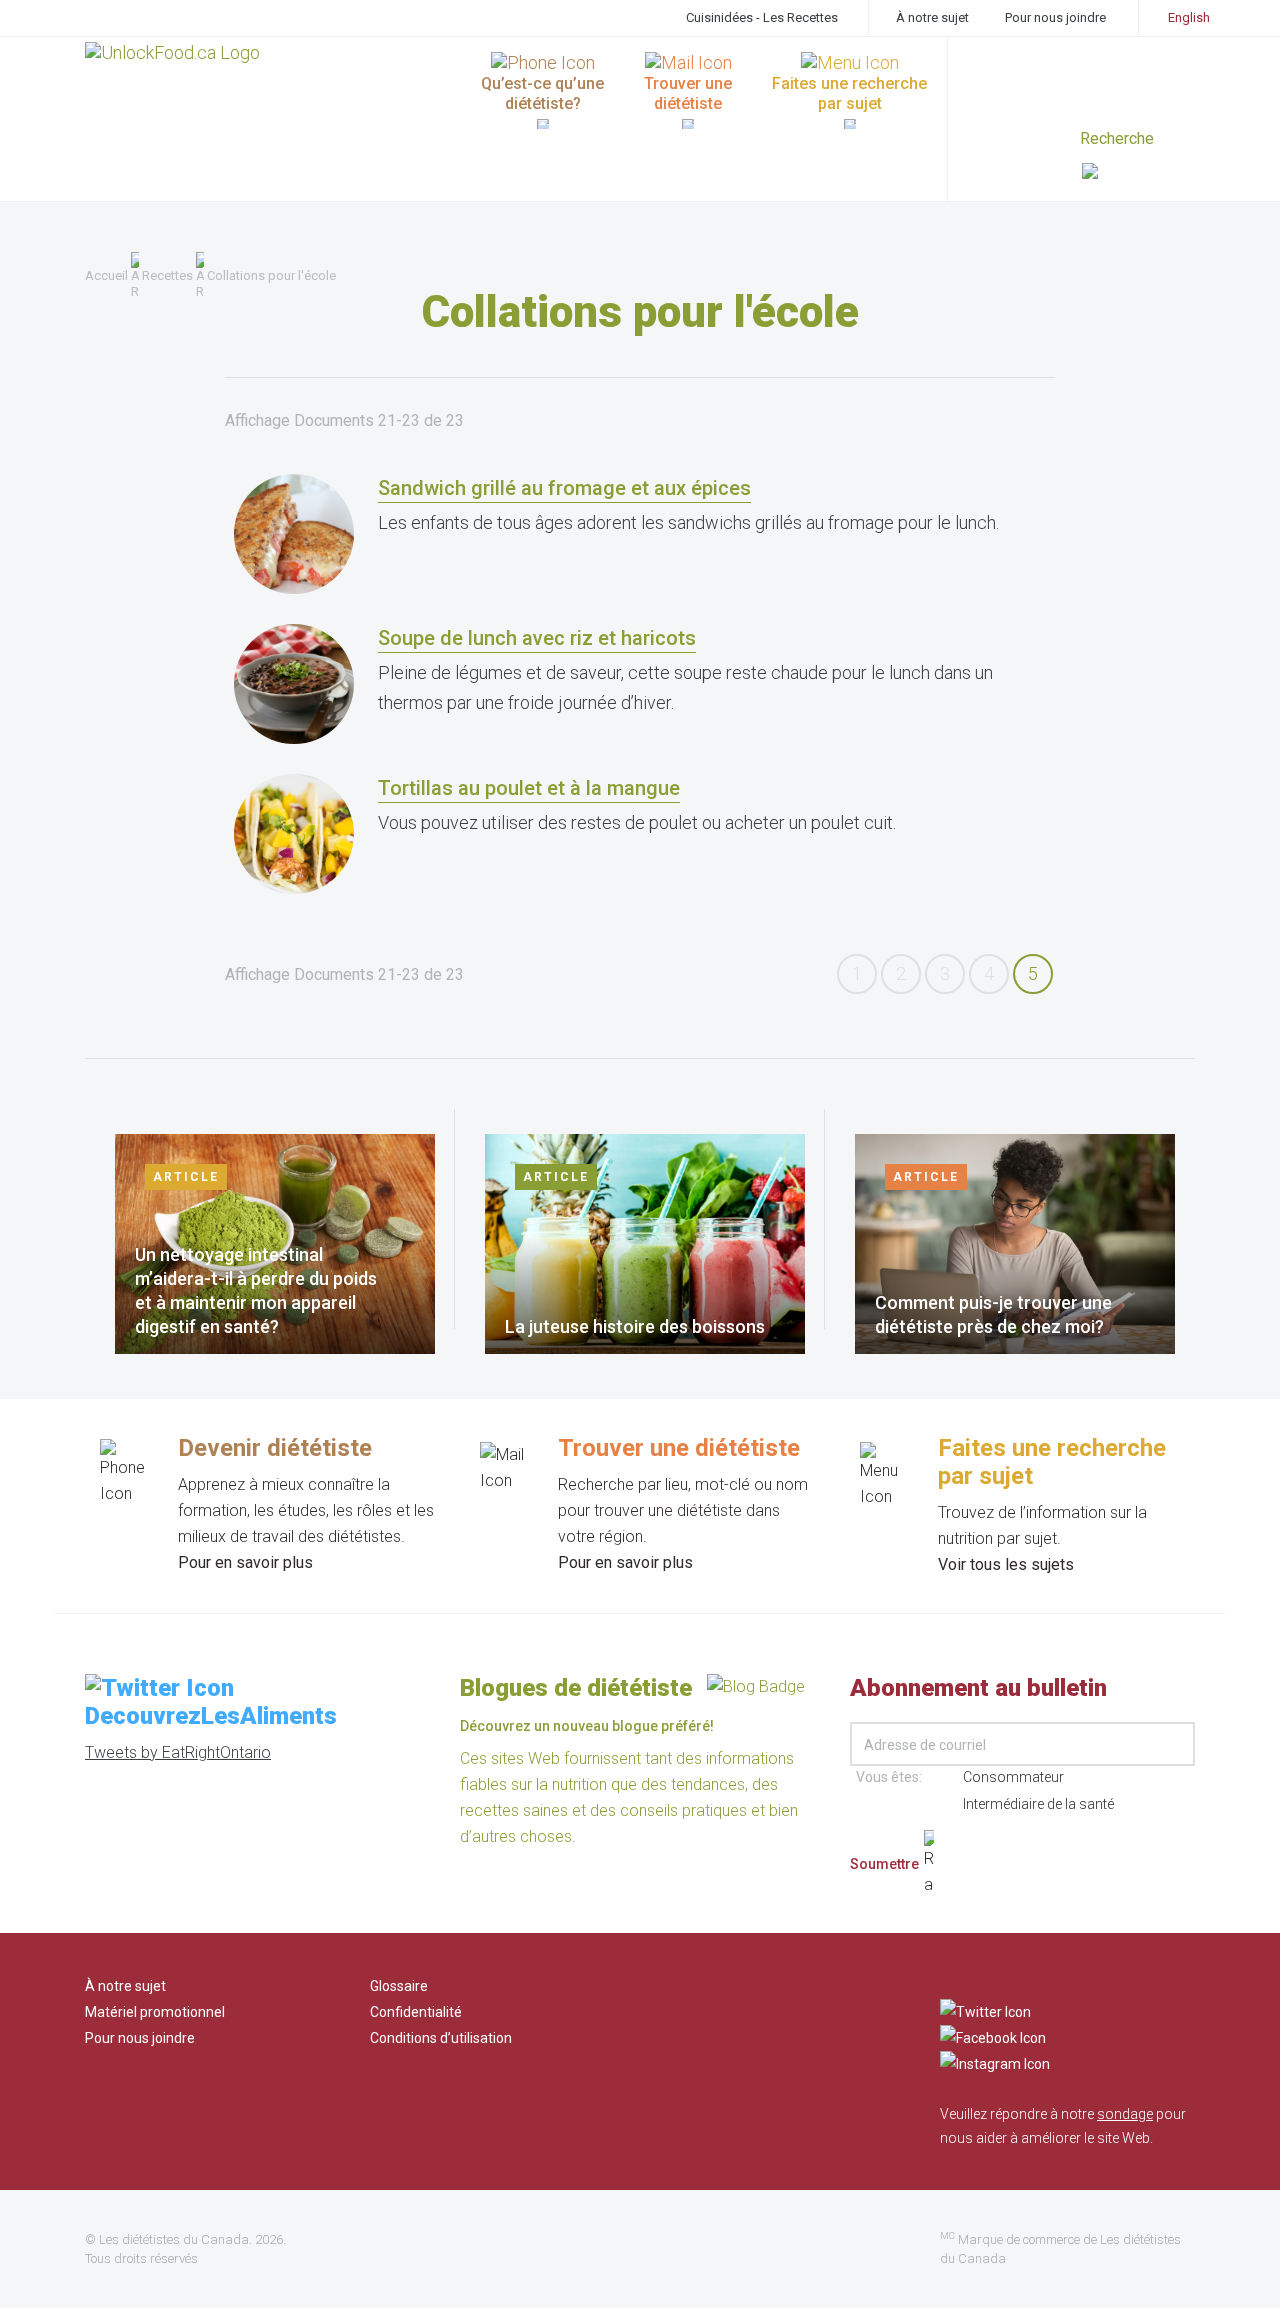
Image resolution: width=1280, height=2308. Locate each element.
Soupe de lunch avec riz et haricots (537, 638)
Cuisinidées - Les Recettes (762, 17)
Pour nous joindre (1055, 17)
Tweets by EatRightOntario (178, 1752)
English (1189, 17)
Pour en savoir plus (245, 1562)
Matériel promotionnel (155, 2012)
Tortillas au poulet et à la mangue (529, 788)
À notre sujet (932, 17)
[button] (1138, 173)
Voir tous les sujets (1006, 1564)
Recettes (167, 275)
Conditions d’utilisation (441, 2038)
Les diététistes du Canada (174, 2239)
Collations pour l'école (271, 275)
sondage (1125, 2114)
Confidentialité (416, 2012)
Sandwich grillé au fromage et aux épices (564, 488)
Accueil (106, 275)
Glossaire (399, 1986)
